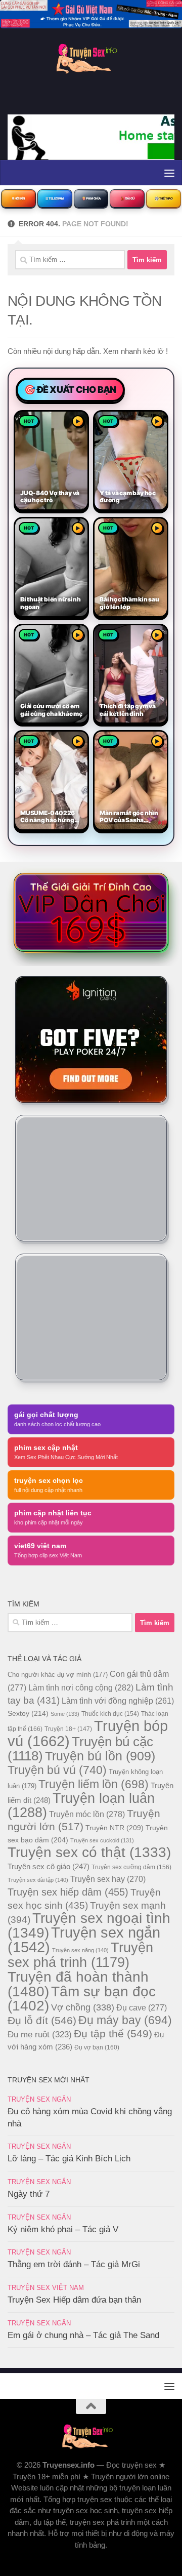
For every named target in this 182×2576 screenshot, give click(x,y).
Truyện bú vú (57, 1770)
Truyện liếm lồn (94, 1784)
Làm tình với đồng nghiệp (118, 1701)
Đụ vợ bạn (97, 2047)
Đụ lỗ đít (42, 2020)
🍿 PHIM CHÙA (91, 198)
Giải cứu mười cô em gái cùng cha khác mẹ (51, 710)
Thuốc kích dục (110, 1714)
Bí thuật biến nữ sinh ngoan (50, 603)
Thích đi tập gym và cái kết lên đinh (128, 710)
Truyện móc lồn (87, 1814)
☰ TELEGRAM (55, 198)
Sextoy (28, 1713)
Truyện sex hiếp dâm (68, 1892)
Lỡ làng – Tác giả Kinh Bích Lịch (69, 2159)
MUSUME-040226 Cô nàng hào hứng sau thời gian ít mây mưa (49, 817)
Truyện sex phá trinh (80, 1955)
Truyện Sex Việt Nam (46, 2288)
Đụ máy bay (125, 2020)
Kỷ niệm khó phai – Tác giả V (63, 2229)
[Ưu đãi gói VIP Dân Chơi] (91, 912)
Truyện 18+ (68, 1729)
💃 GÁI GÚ (127, 198)
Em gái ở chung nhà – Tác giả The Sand (83, 2335)
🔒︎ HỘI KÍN (18, 198)
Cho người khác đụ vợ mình (58, 1675)
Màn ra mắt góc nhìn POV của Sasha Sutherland (129, 817)
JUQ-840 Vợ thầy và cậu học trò (50, 497)
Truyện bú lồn (100, 1756)
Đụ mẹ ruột (40, 2034)
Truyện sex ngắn (84, 1940)
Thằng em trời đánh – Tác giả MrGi (74, 2264)
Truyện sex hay (108, 1879)
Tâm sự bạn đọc (82, 1999)
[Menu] (169, 173)
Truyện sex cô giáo (49, 1866)
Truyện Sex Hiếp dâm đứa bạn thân (74, 2300)
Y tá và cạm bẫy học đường (128, 497)
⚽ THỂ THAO (164, 198)
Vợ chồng (83, 2007)
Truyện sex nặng (80, 1950)
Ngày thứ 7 (29, 2194)
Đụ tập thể (113, 2034)
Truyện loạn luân (81, 1805)
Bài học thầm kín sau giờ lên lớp (129, 603)
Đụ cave (142, 2007)
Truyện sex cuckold (102, 1840)
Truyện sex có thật (89, 1852)
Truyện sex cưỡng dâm (131, 1867)
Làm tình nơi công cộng (81, 1687)
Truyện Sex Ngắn (39, 2099)
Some (65, 1714)
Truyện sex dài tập (38, 1880)
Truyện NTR (115, 1828)
